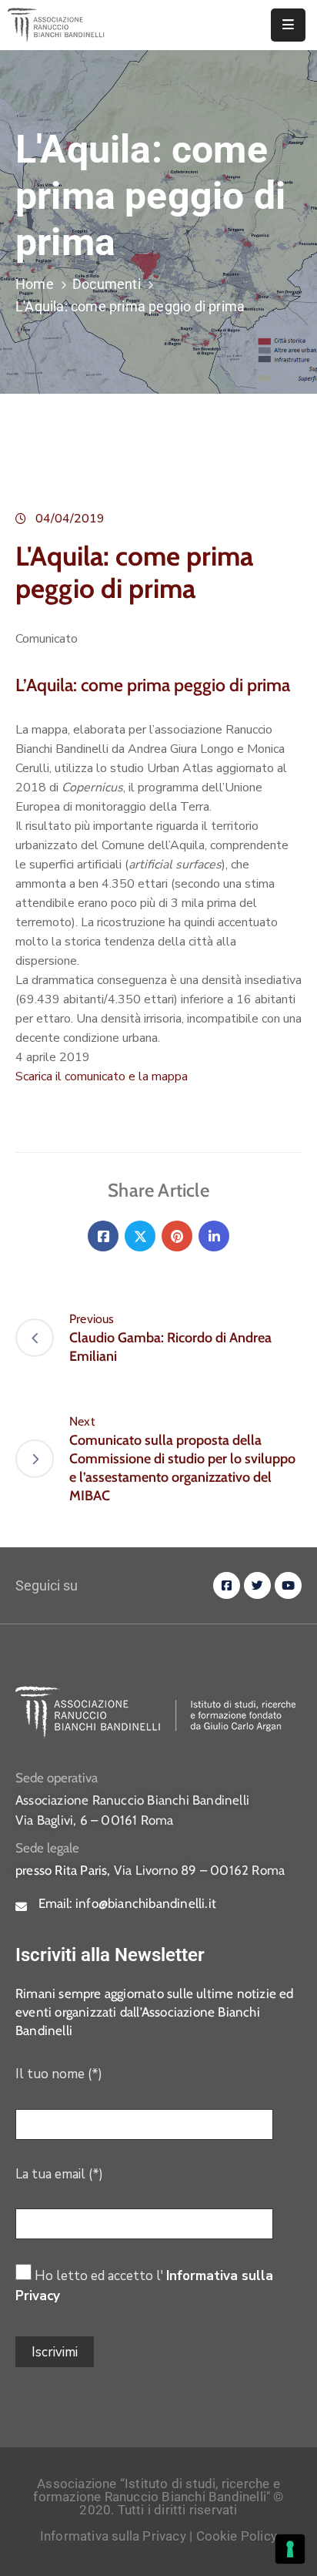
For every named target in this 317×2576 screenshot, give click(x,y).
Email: (127, 1903)
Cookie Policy (237, 2536)
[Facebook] (103, 1236)
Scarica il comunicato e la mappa (102, 1076)
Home (35, 284)
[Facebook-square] (227, 1585)
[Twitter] (140, 1236)
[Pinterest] (177, 1236)
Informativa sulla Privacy (113, 2536)
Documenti (107, 284)
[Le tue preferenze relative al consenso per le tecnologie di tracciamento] (290, 2549)
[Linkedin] (214, 1236)
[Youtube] (288, 1585)
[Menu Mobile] (288, 25)
